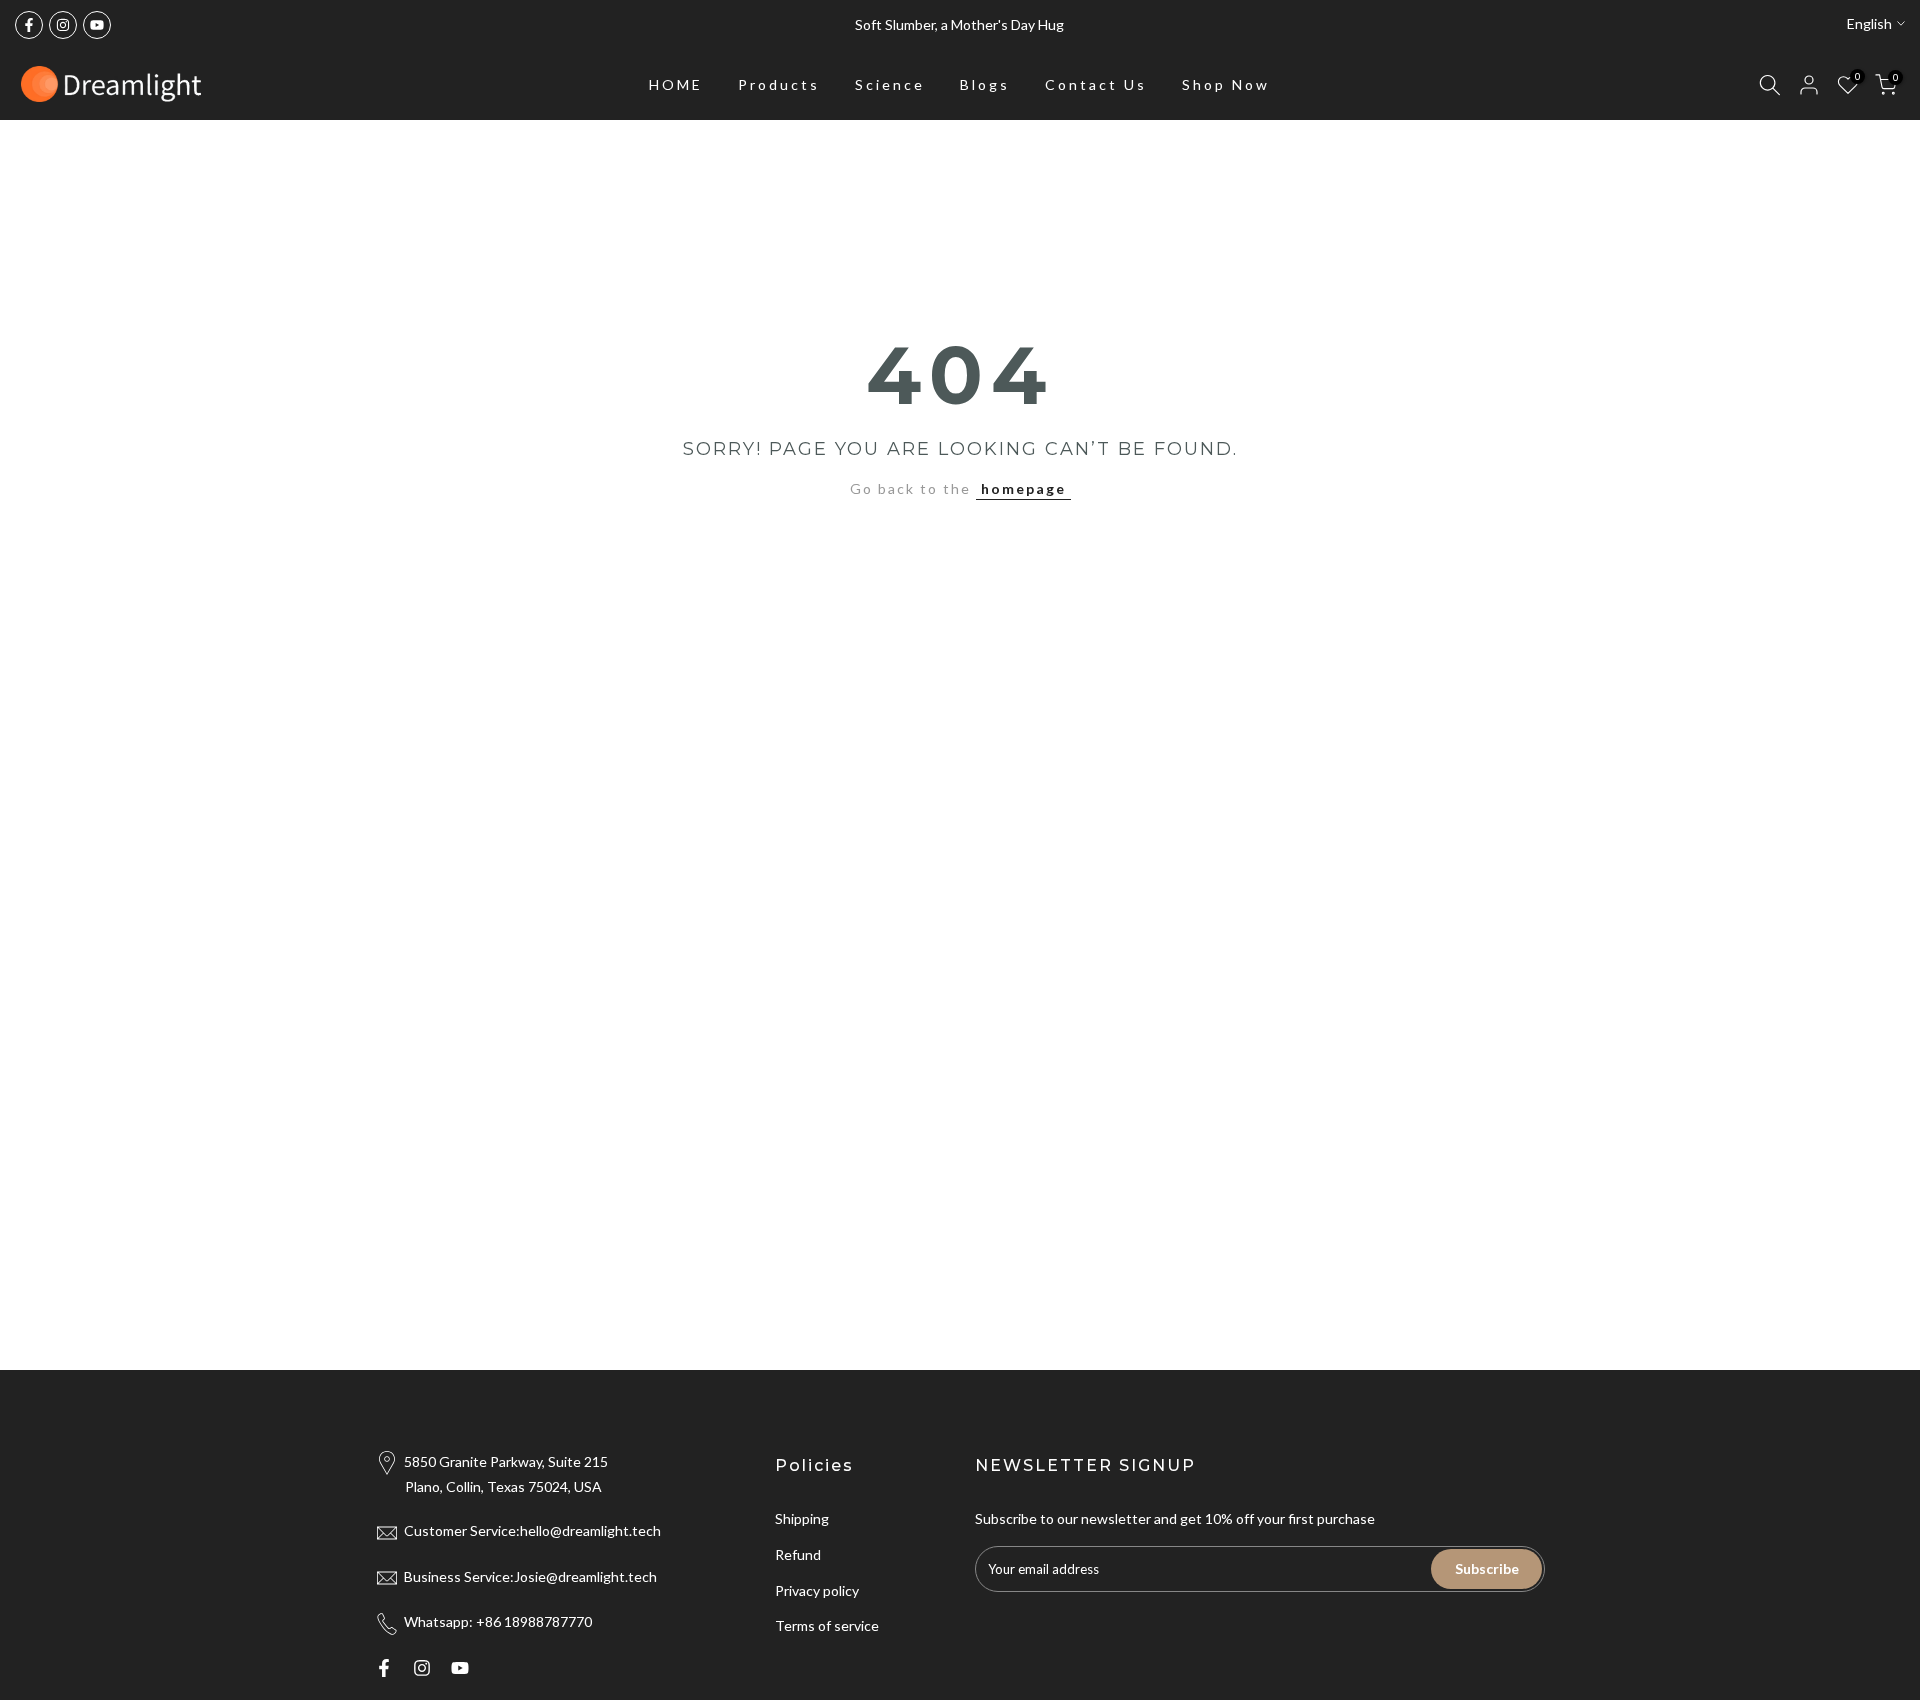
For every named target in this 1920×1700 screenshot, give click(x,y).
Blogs (985, 84)
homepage (1023, 488)
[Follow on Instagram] (63, 25)
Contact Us (1096, 84)
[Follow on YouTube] (97, 25)
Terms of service (827, 1625)
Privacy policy (817, 1590)
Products (779, 84)
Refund (798, 1554)
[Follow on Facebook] (29, 25)
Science (890, 84)
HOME (676, 84)
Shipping (802, 1518)
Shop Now (1226, 84)
